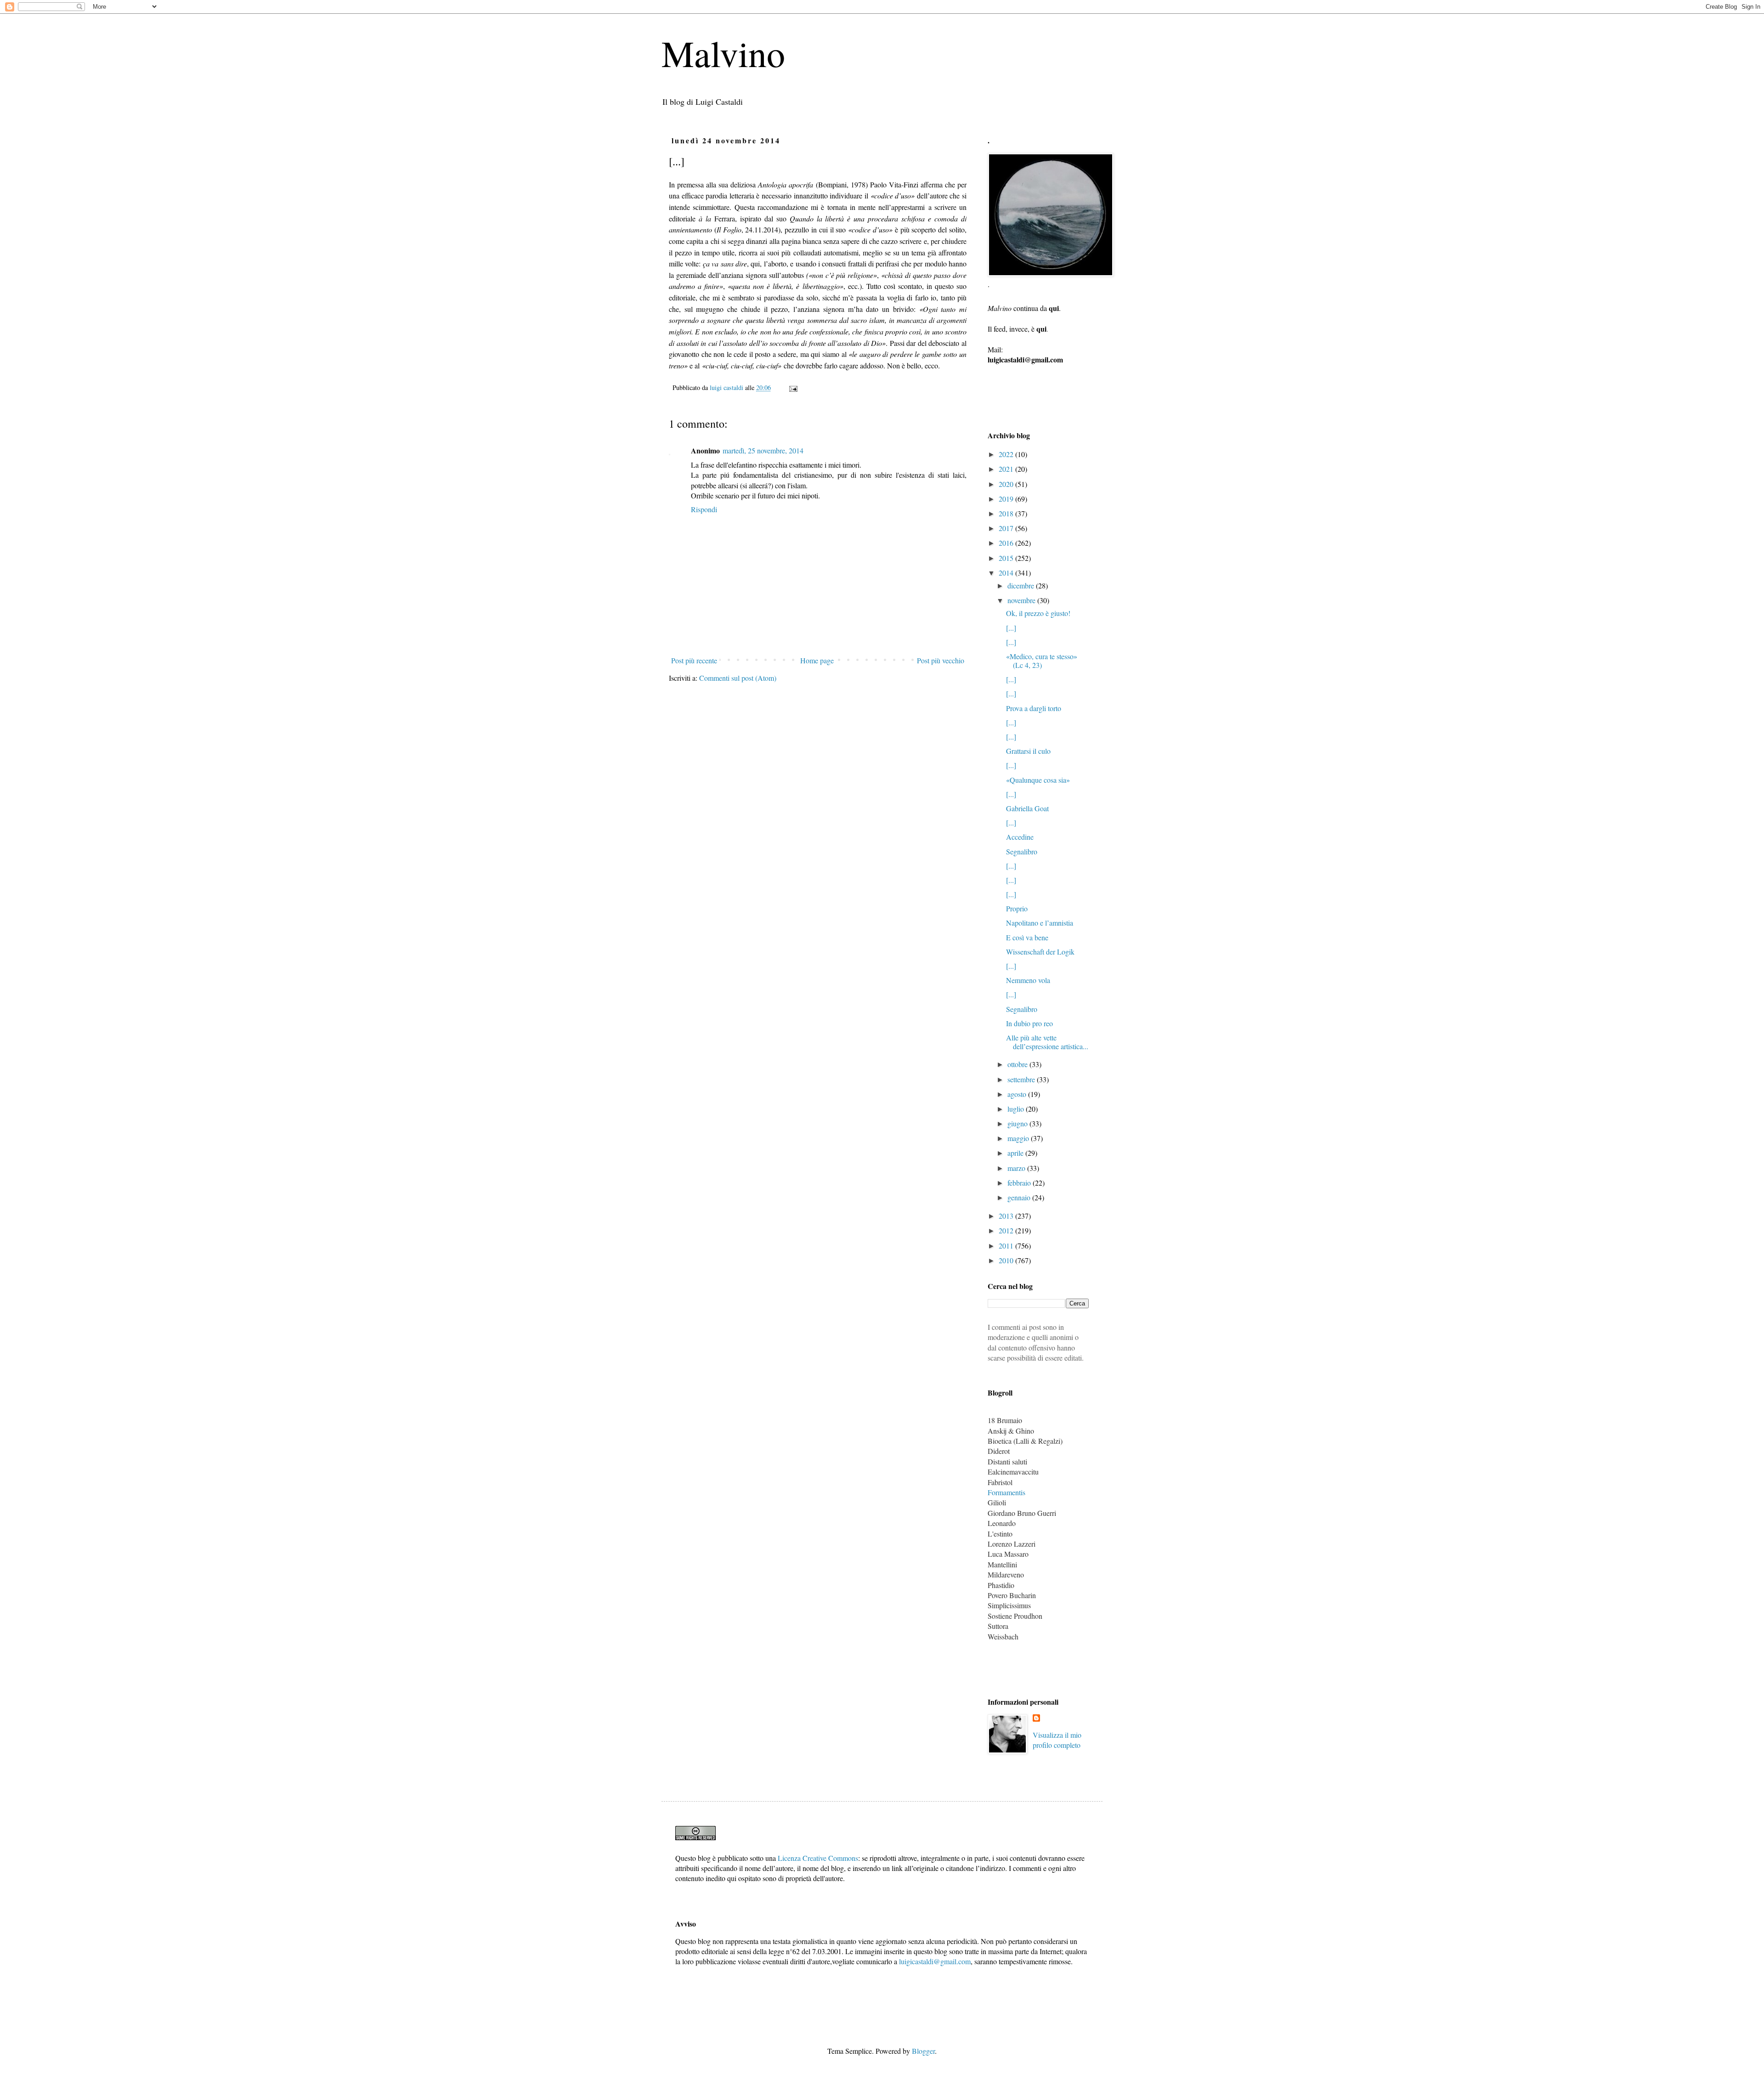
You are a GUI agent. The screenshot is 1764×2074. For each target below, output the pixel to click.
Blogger (923, 2051)
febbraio (1020, 1183)
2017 (1007, 528)
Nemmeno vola (1028, 980)
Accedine (1020, 837)
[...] (1011, 628)
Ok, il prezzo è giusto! (1038, 613)
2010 (1007, 1260)
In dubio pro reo (1029, 1023)
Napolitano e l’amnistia (1040, 923)
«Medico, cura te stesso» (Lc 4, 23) (1042, 661)
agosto (1018, 1094)
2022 (1007, 454)
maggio (1019, 1138)
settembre (1022, 1079)
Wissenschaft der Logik (1040, 952)
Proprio (1017, 908)
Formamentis (1006, 1492)
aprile (1016, 1153)
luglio (1017, 1109)
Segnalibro (1022, 851)
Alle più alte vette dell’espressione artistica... (1047, 1042)
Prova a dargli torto (1034, 708)
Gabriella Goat (1027, 808)
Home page (817, 660)
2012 (1007, 1230)
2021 (1007, 469)
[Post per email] (793, 387)
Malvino (723, 53)
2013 (1007, 1216)
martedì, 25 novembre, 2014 (763, 450)
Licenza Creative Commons (818, 1858)
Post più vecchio (941, 660)
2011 (1007, 1246)
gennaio (1020, 1197)
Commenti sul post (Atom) (738, 678)
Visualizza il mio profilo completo (1057, 1740)
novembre (1022, 600)
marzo (1017, 1168)
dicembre (1022, 585)
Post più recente (694, 660)
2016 (1007, 543)
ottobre (1018, 1064)
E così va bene (1027, 937)
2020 (1007, 484)
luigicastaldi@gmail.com (935, 1961)
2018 (1007, 513)
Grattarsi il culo (1028, 751)
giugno (1018, 1123)
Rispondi (704, 509)
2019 (1007, 499)
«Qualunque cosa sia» (1038, 780)
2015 (1007, 558)
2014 (1007, 573)
